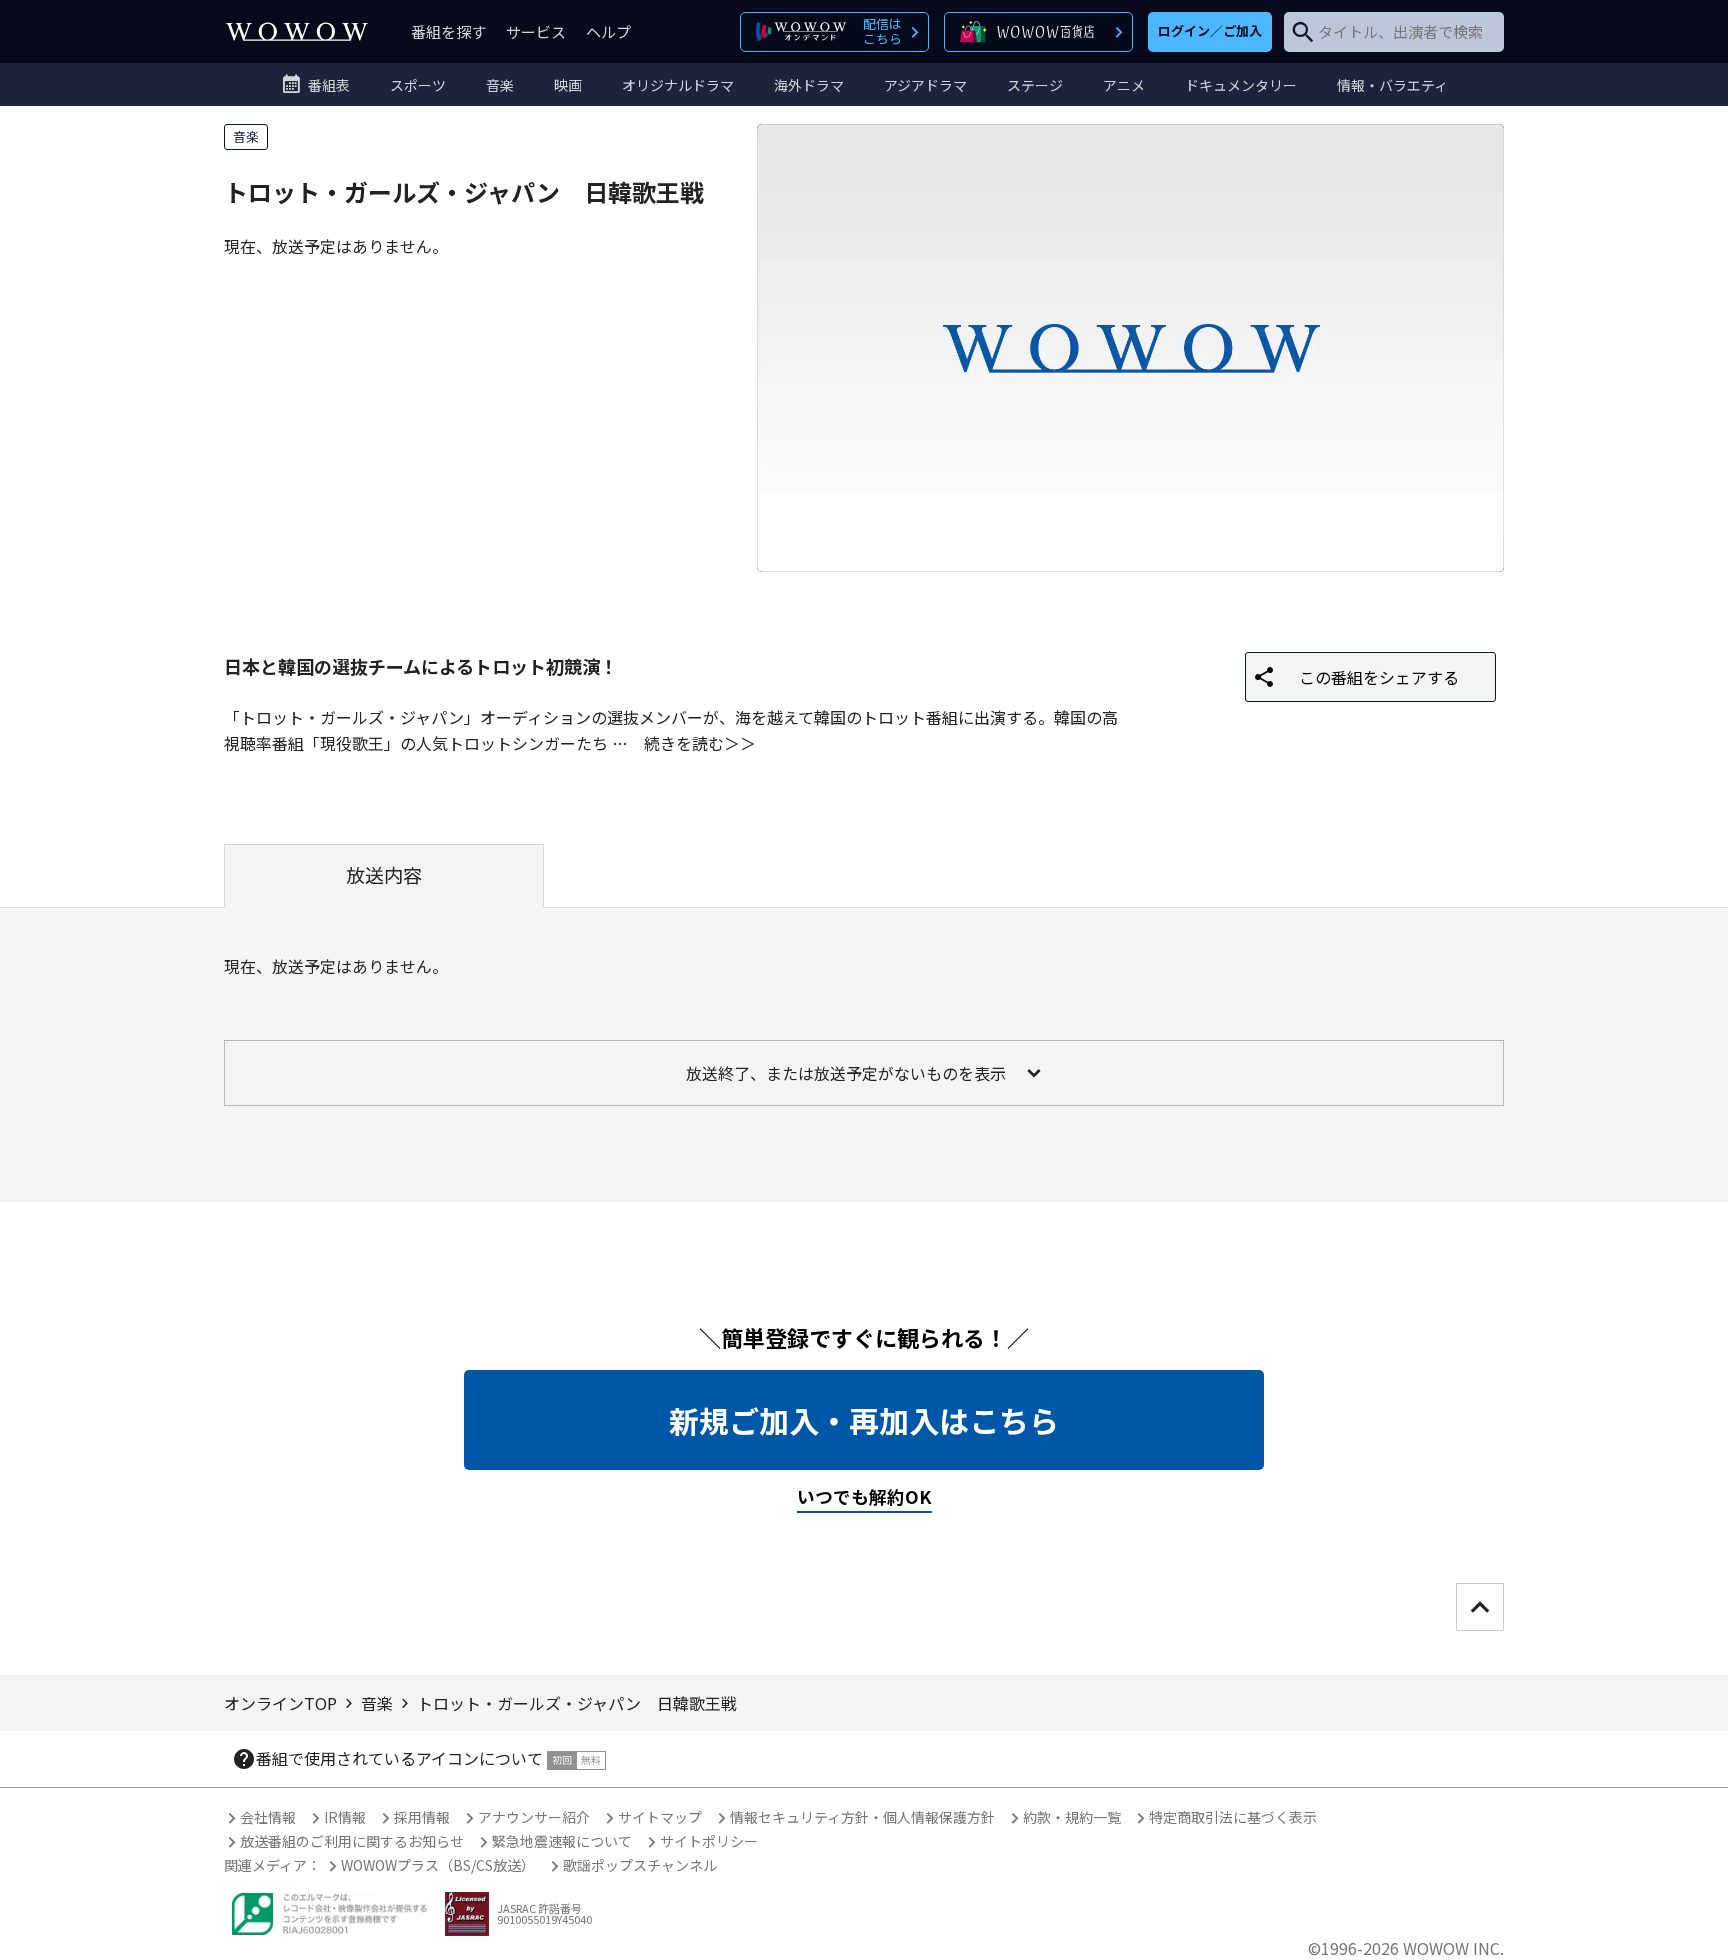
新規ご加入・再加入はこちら (864, 1420)
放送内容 (384, 875)
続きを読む (684, 743)
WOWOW (297, 31)
